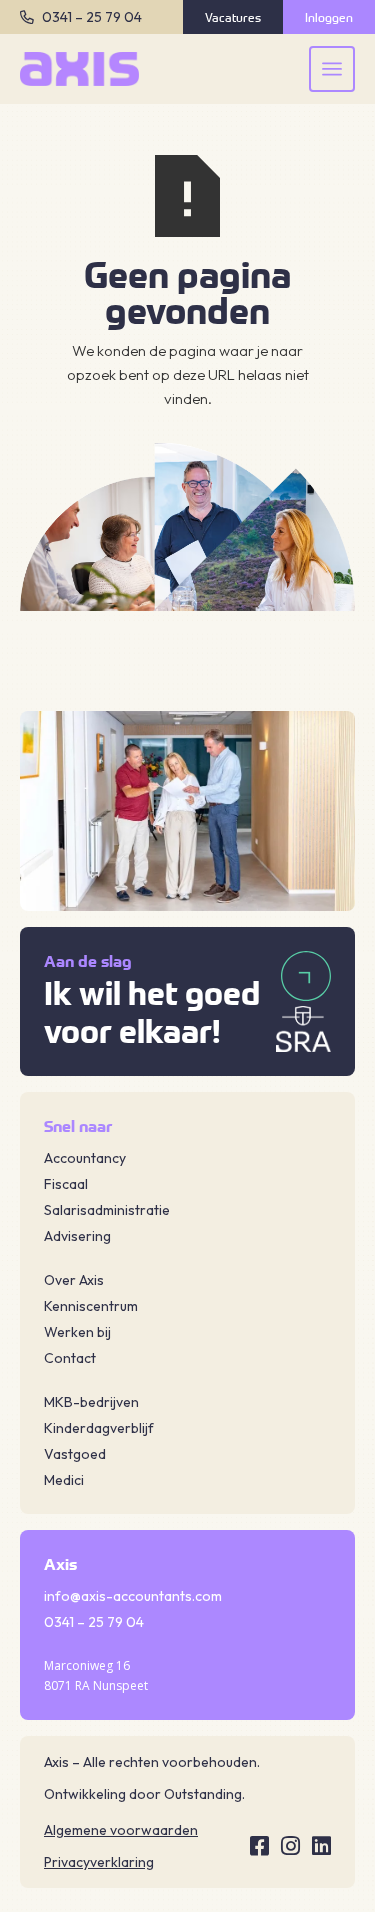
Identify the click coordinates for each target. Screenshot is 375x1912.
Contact (70, 1358)
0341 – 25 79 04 (92, 17)
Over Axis (74, 1280)
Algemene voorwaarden (121, 1830)
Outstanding (203, 1794)
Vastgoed (75, 1454)
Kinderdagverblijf (99, 1428)
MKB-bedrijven (91, 1402)
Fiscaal (66, 1184)
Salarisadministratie (107, 1210)
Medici (64, 1480)
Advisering (77, 1236)
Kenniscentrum (91, 1306)
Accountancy (85, 1158)
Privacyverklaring (99, 1862)
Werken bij (77, 1332)
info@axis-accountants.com (133, 1596)
